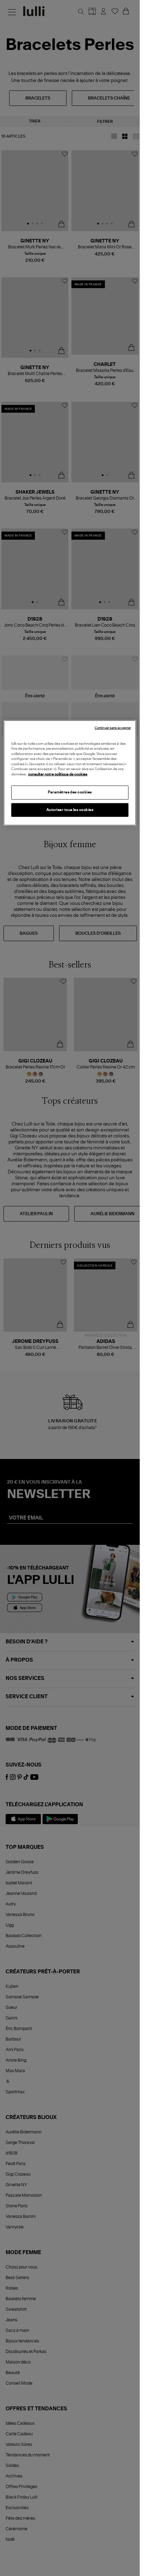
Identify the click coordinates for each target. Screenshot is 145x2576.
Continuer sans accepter (113, 728)
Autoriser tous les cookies (70, 810)
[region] (70, 773)
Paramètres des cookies (70, 792)
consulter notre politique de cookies (58, 774)
